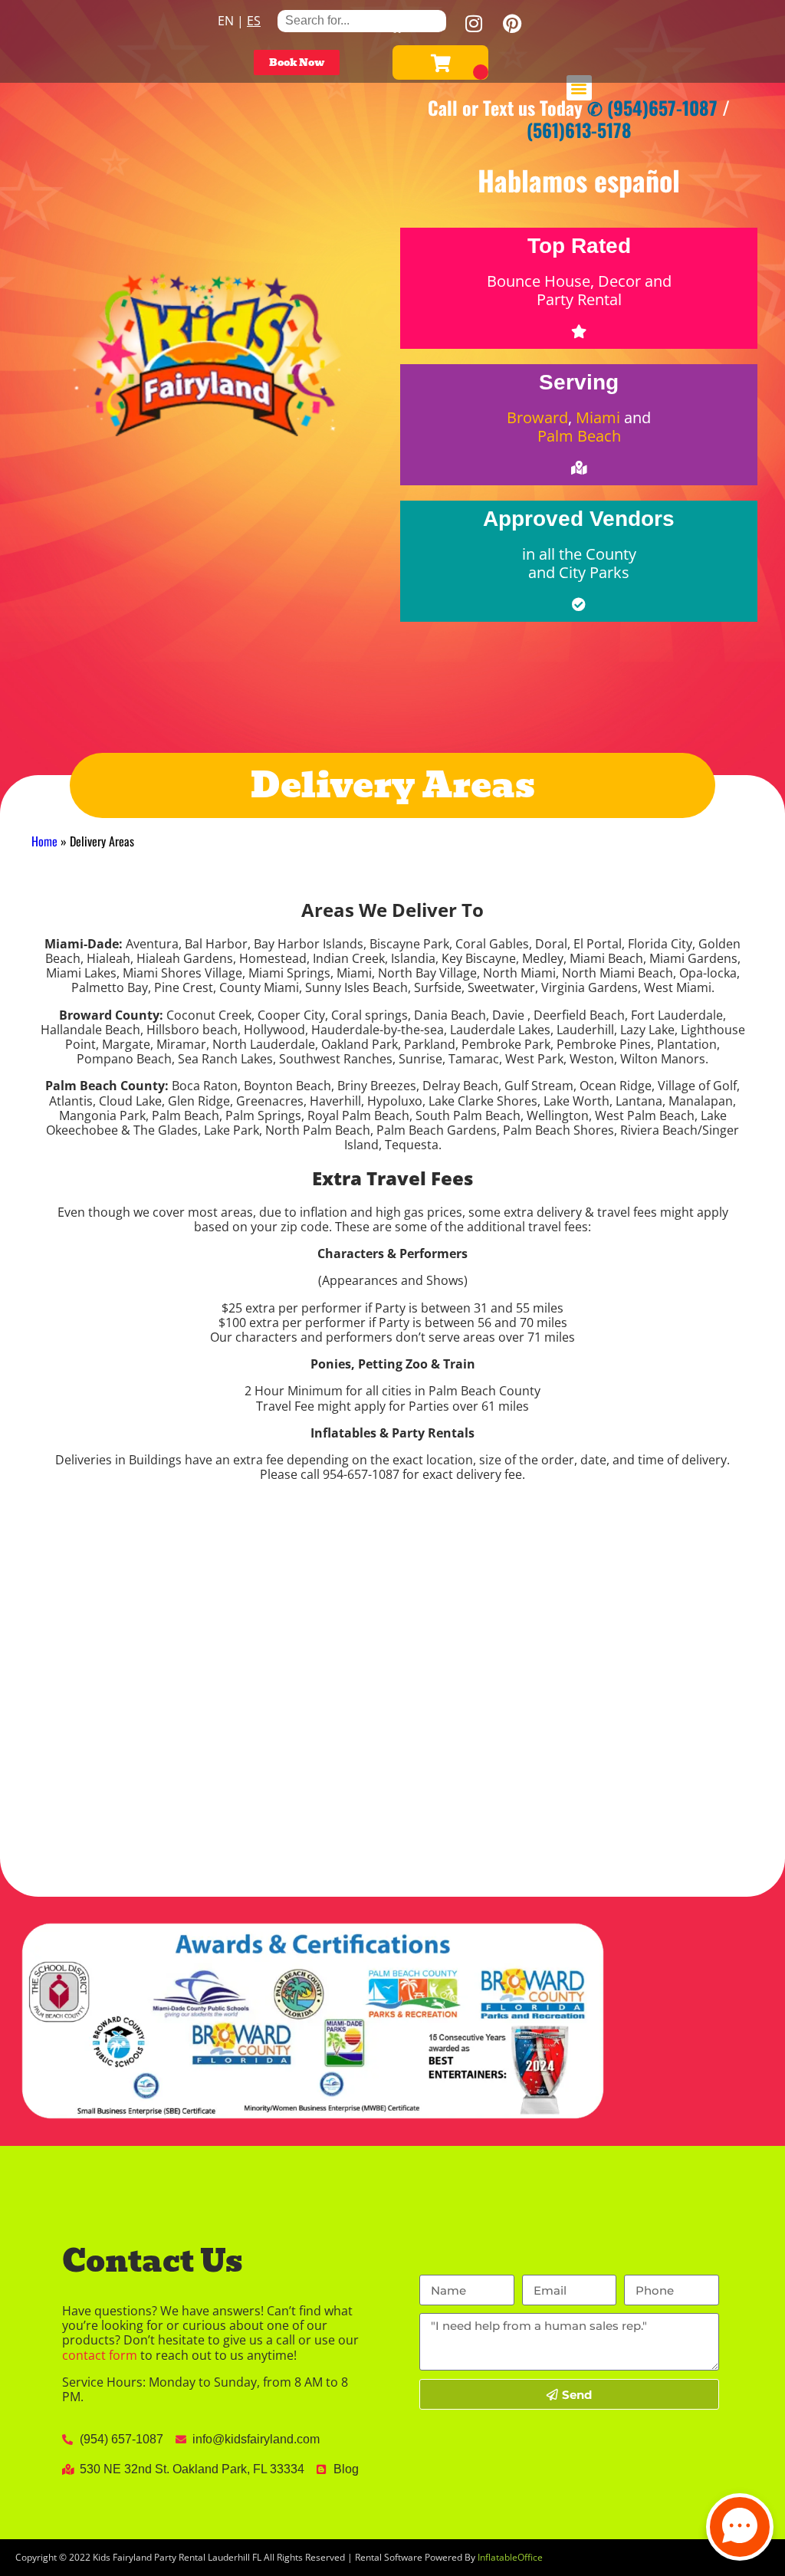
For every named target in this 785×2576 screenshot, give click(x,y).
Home (44, 841)
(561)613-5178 (579, 130)
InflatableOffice (510, 2557)
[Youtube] (435, 23)
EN (226, 21)
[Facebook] (397, 23)
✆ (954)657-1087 (652, 107)
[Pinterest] (512, 23)
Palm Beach (579, 436)
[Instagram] (474, 23)
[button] (579, 88)
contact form (100, 2355)
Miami (598, 417)
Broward (537, 417)
